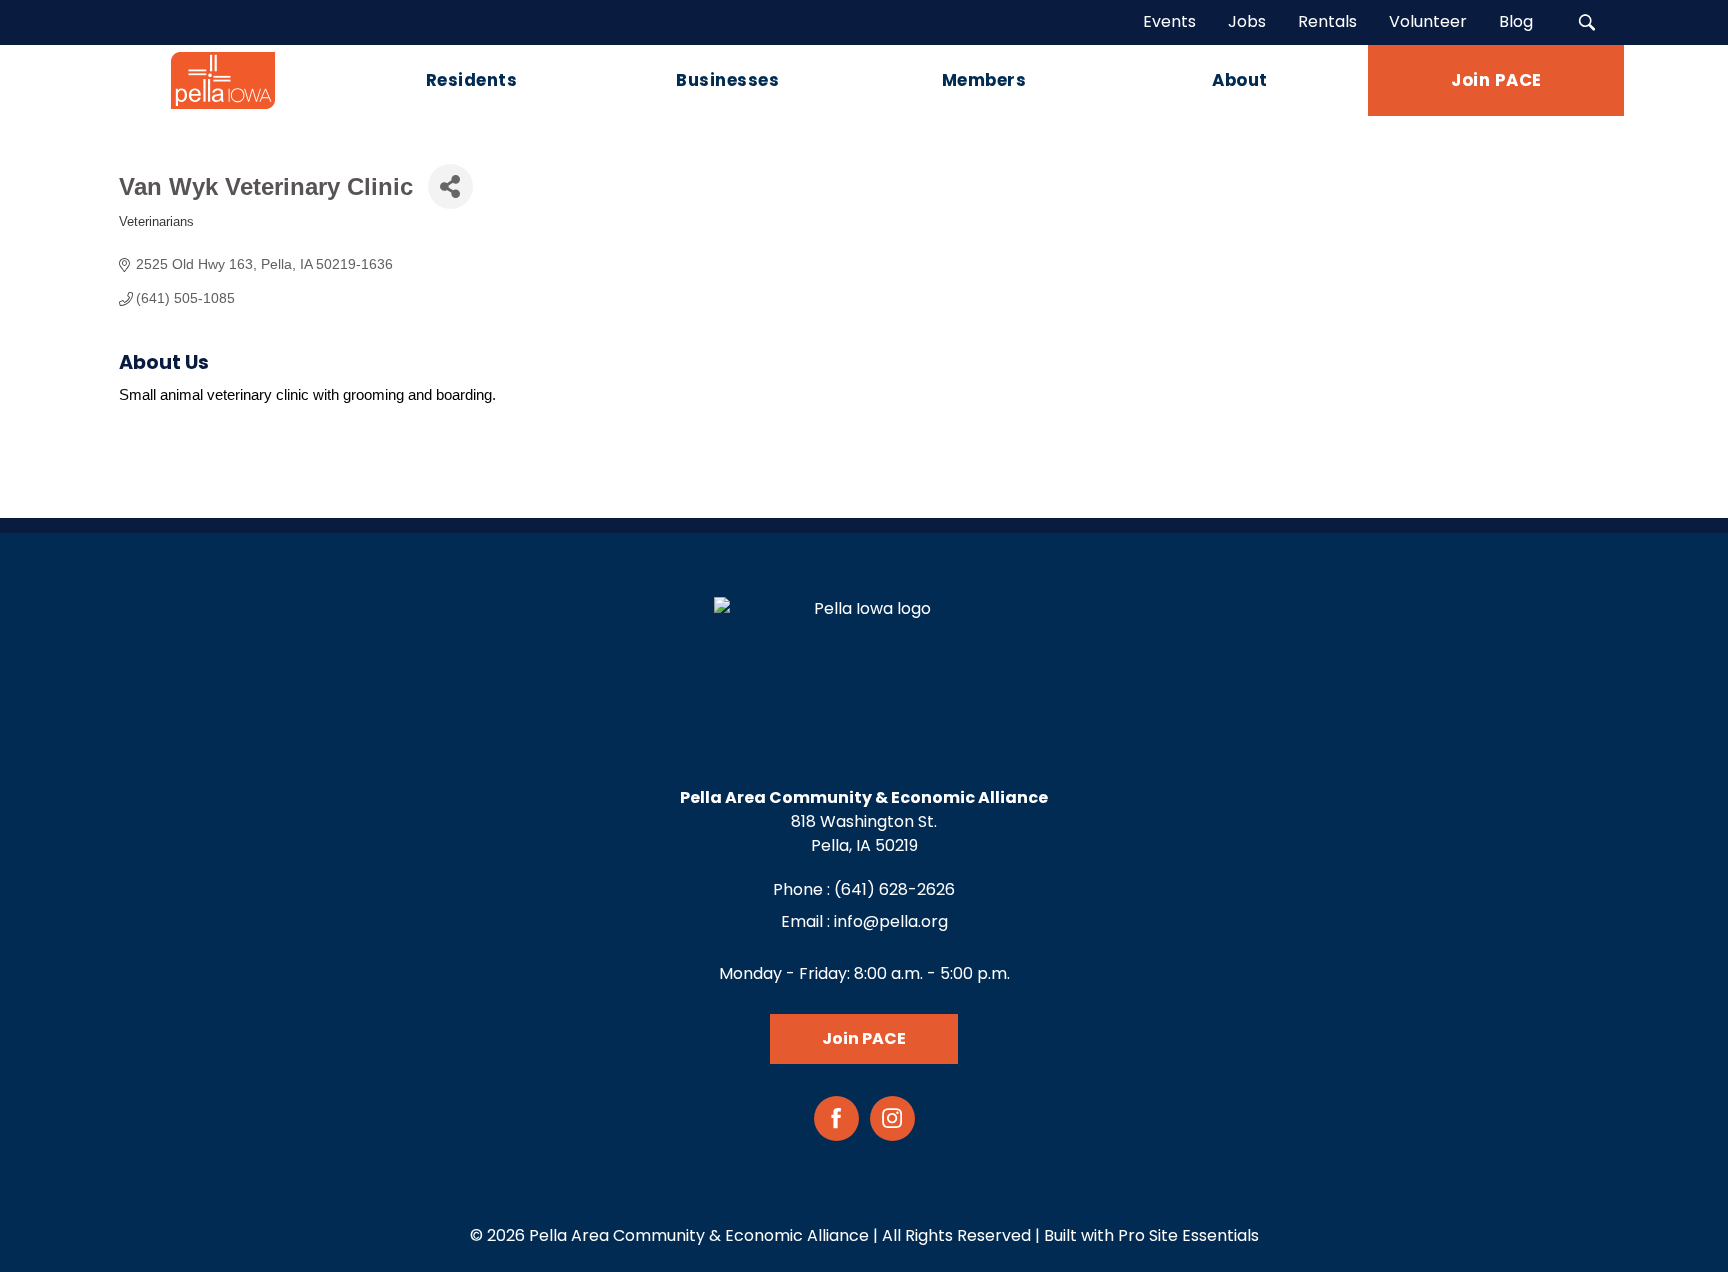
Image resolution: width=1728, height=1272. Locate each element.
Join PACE (864, 1038)
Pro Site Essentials (1188, 1235)
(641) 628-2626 (894, 889)
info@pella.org (891, 921)
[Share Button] (450, 186)
